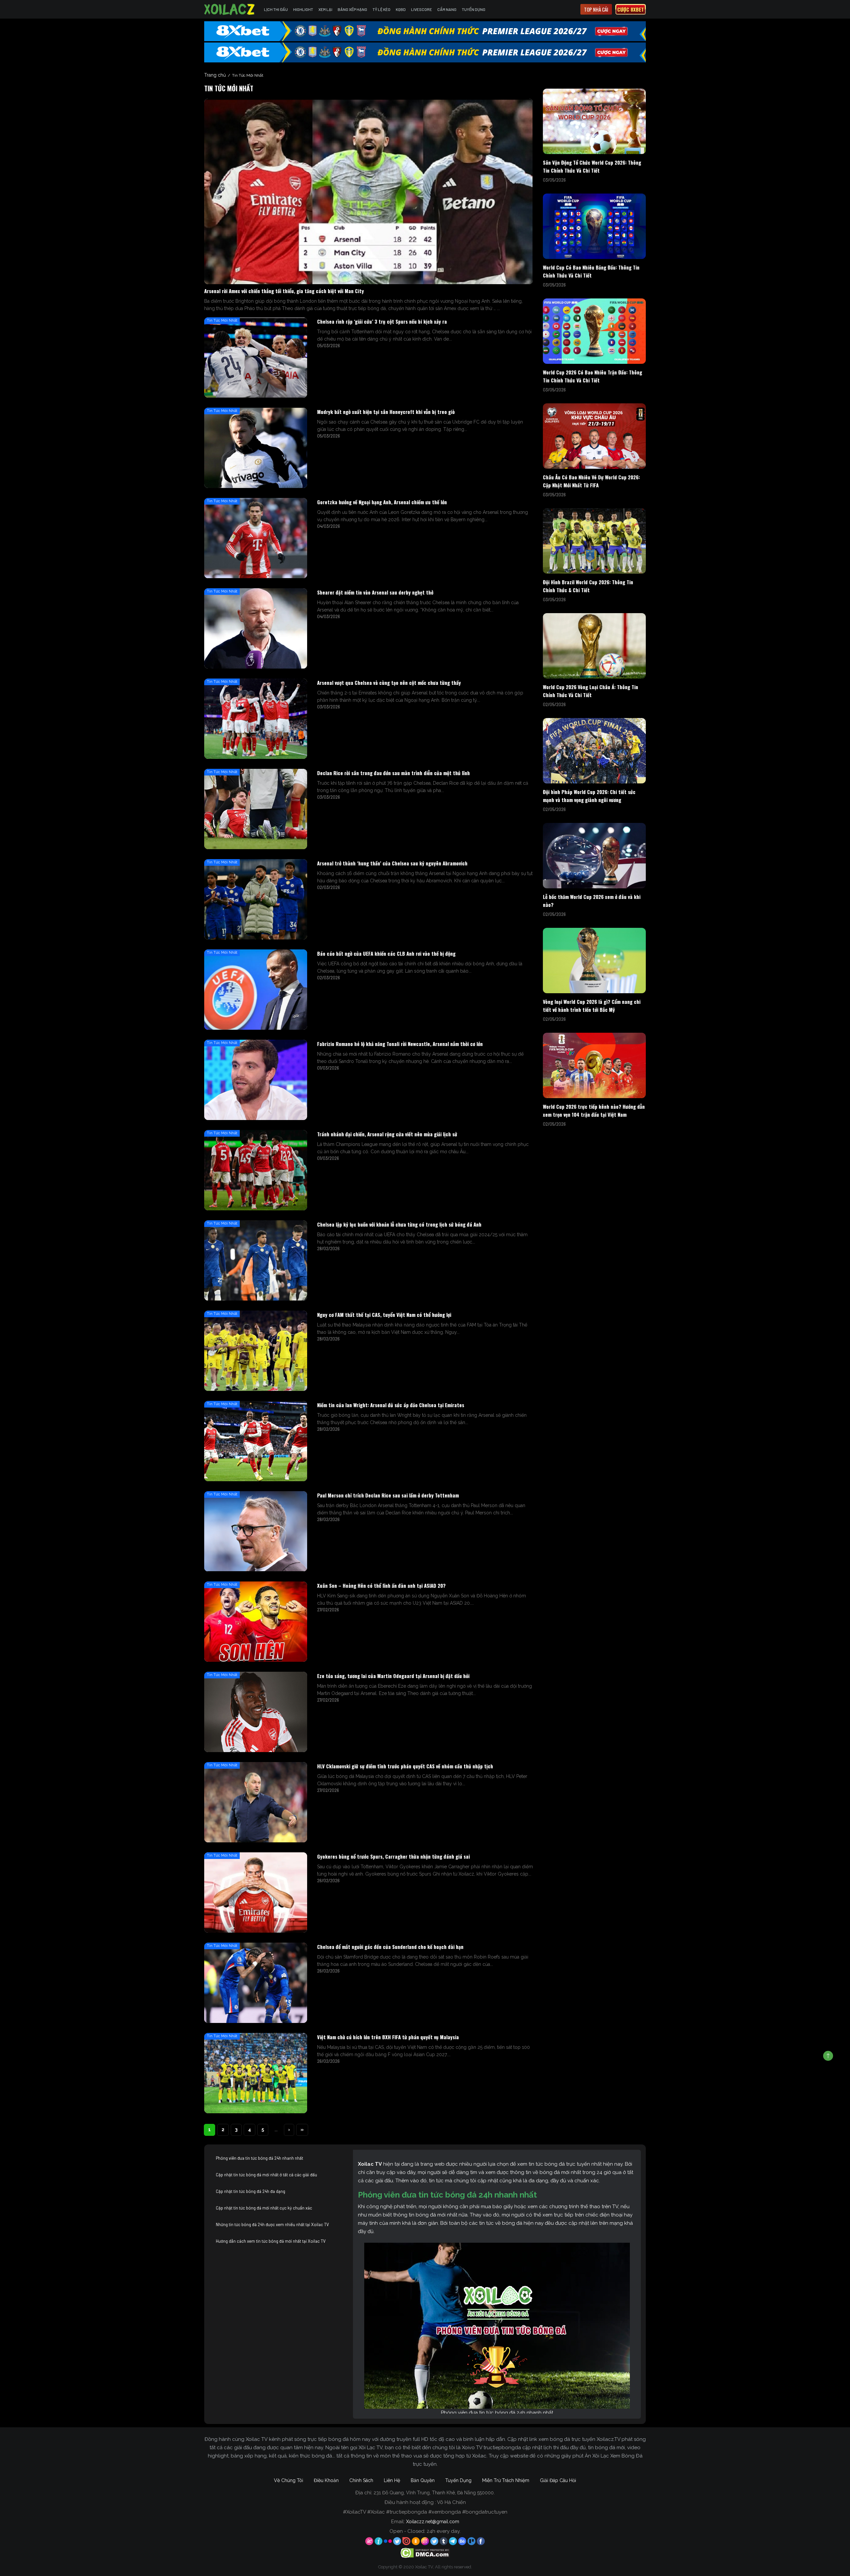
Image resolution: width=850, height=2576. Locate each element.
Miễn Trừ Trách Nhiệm (506, 2480)
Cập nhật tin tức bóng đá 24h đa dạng (251, 2191)
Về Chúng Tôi (289, 2480)
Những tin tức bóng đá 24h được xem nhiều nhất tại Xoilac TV (272, 2224)
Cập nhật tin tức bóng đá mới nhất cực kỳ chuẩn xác (264, 2208)
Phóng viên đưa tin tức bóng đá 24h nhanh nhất (259, 2158)
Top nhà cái (596, 9)
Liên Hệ (392, 2480)
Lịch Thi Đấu (276, 9)
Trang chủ (215, 75)
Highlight (303, 9)
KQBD (401, 9)
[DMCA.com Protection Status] (425, 2552)
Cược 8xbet (631, 9)
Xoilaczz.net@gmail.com (433, 2522)
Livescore (422, 9)
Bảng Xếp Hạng (352, 9)
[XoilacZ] (230, 9)
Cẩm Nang (447, 9)
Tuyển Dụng (474, 9)
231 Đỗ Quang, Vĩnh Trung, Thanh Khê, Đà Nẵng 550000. (434, 2493)
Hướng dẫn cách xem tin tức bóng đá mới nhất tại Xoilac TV (271, 2241)
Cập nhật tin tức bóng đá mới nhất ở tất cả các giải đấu (266, 2175)
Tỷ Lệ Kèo (382, 9)
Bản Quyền (423, 2480)
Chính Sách (361, 2480)
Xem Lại (325, 9)
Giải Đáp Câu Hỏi (558, 2480)
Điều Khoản (326, 2480)
